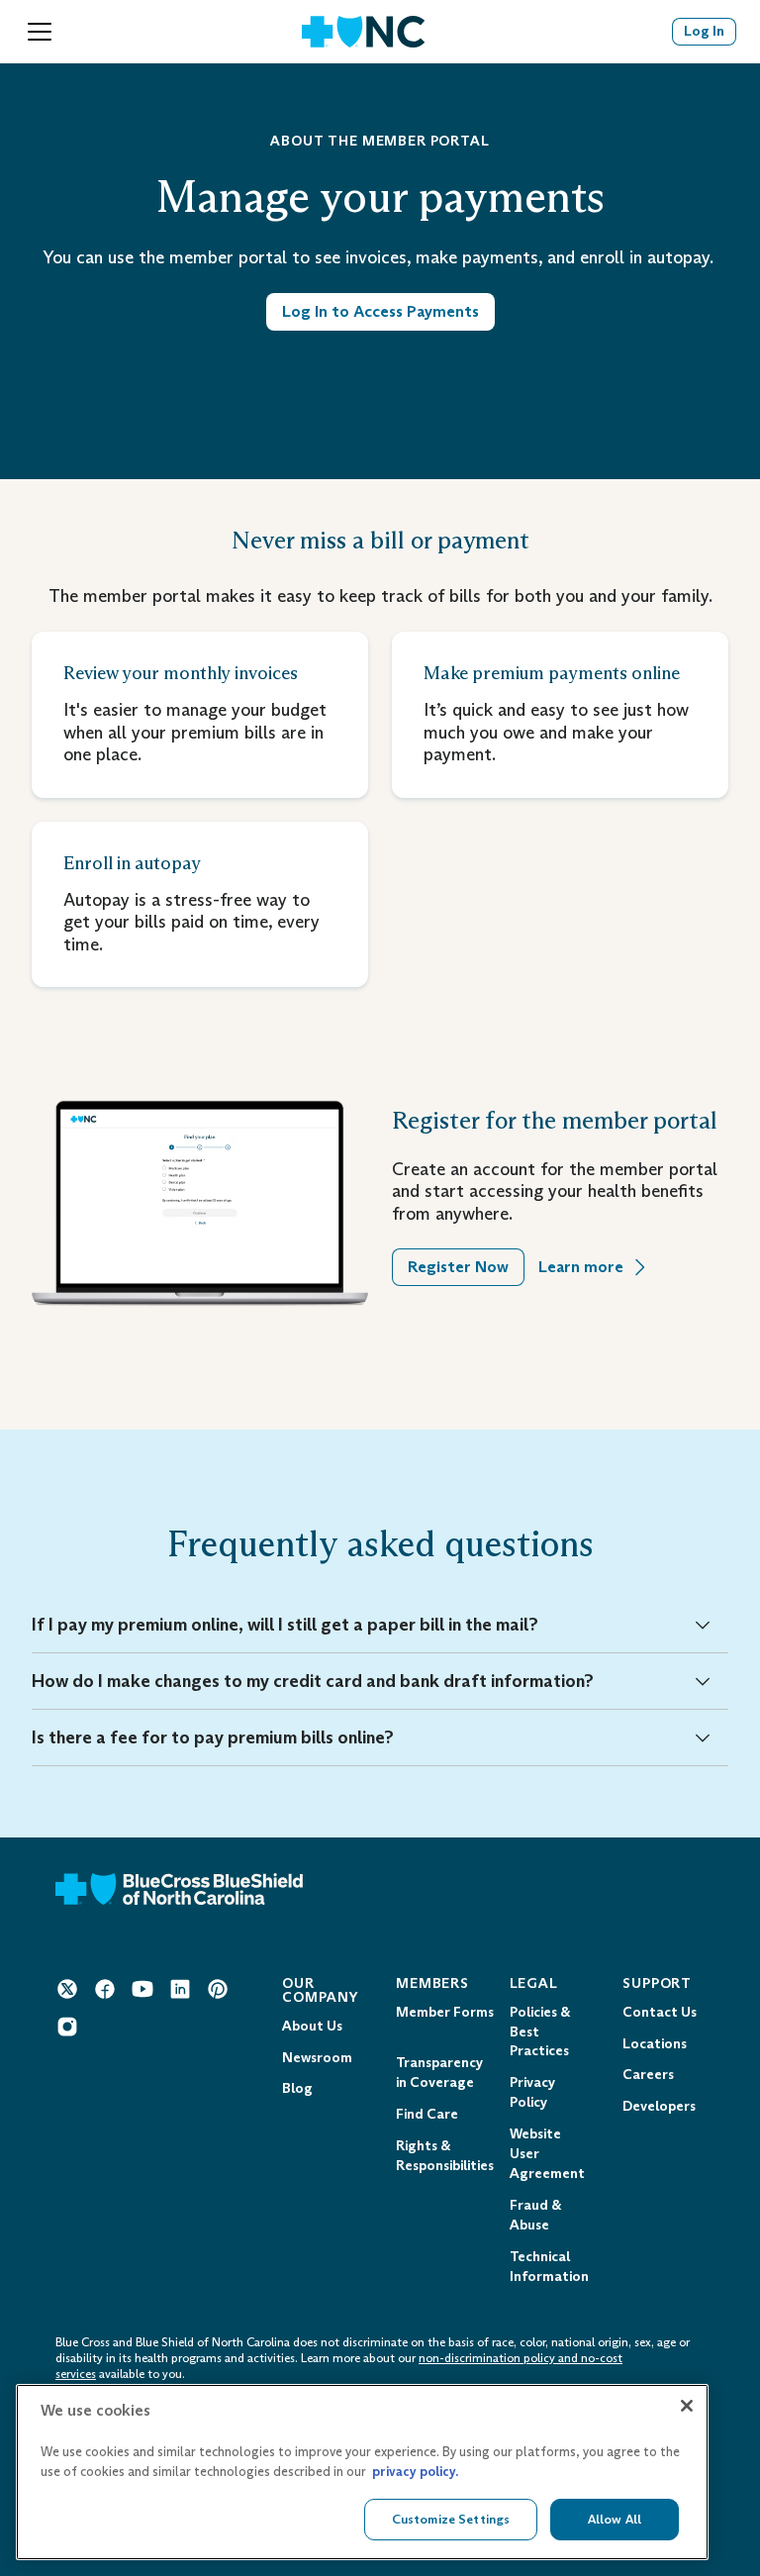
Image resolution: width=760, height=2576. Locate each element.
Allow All (615, 2519)
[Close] (687, 2406)
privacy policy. (415, 2472)
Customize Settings (451, 2519)
